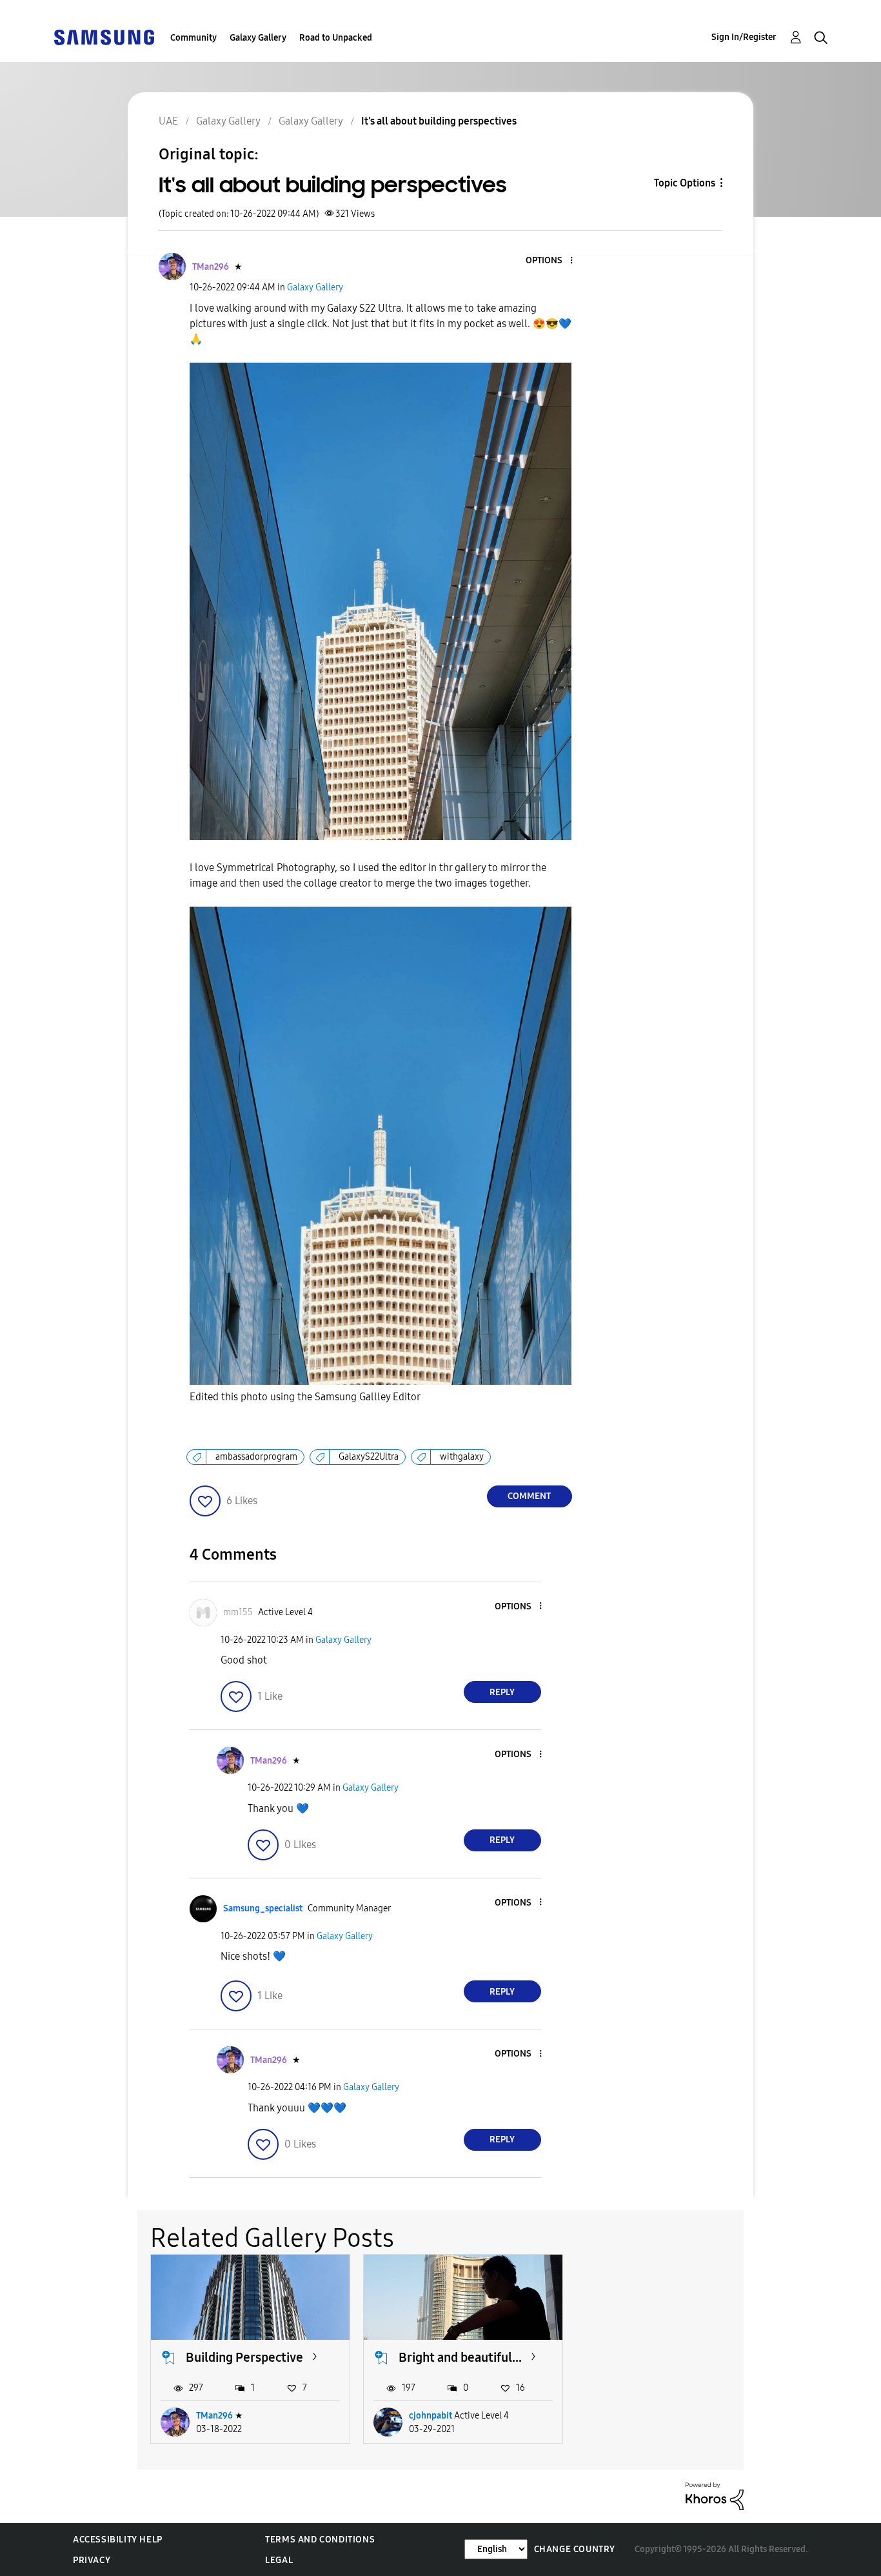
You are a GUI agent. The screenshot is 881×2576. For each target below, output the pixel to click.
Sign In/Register (744, 37)
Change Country (575, 2549)
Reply (502, 1692)
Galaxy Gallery (258, 38)
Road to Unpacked (336, 38)
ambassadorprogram (256, 1457)
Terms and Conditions (320, 2540)
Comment (529, 1496)
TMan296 (214, 2416)
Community (193, 38)
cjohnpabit (431, 2416)
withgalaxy (462, 1457)
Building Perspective (244, 2357)
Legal (279, 2560)
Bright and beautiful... (460, 2357)
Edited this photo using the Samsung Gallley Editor (305, 1397)
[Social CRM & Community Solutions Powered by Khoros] (715, 2496)
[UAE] (104, 36)
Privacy (92, 2560)
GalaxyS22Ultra (369, 1457)
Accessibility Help (118, 2540)
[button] (549, 261)
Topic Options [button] (685, 183)
